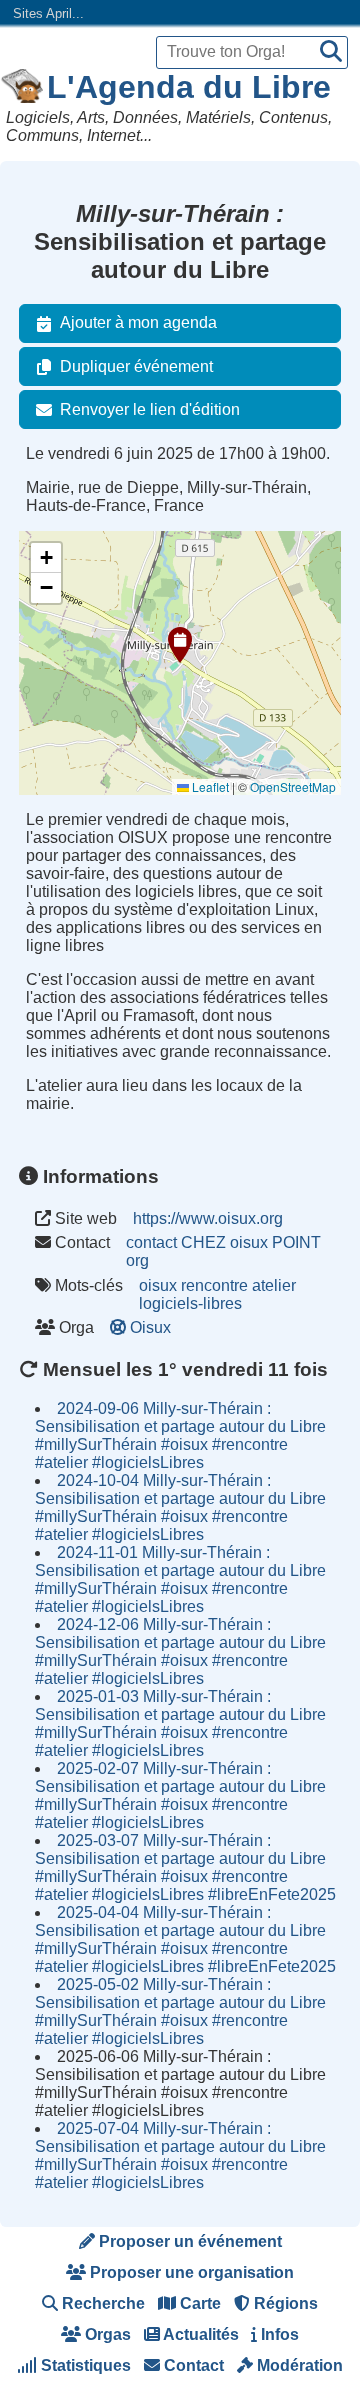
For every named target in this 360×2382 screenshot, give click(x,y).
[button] (180, 645)
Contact (192, 2365)
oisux (158, 1285)
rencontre (214, 1285)
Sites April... (48, 13)
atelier (274, 1285)
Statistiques (84, 2365)
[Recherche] (331, 52)
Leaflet (209, 786)
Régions (284, 2303)
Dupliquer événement (136, 366)
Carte (198, 2303)
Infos (278, 2334)
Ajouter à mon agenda (138, 322)
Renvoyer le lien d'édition (150, 409)
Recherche (101, 2303)
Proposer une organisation (190, 2272)
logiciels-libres (190, 1303)
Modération (298, 2365)
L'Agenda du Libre (189, 87)
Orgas (106, 2334)
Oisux (150, 1327)
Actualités (199, 2334)
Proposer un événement (188, 2241)
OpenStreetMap (293, 786)
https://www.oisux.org (208, 1218)
